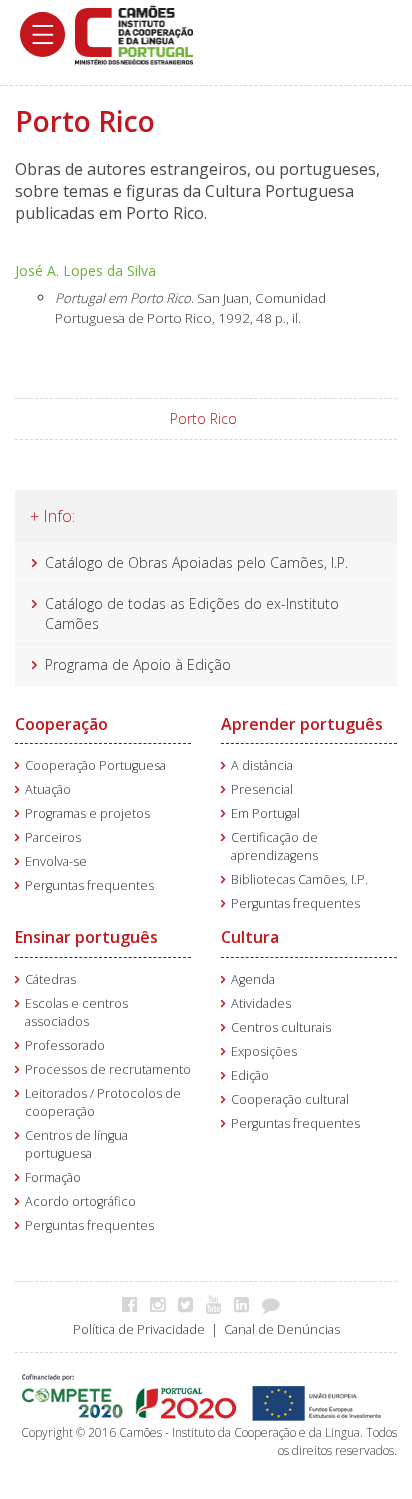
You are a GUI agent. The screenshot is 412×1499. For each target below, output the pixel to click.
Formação (53, 1177)
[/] (134, 33)
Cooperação (61, 724)
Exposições (264, 1051)
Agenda (253, 979)
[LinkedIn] (246, 1304)
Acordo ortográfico (80, 1201)
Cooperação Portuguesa (95, 765)
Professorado (65, 1045)
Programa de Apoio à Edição (138, 664)
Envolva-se (56, 861)
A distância (262, 765)
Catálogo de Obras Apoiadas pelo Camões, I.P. (196, 562)
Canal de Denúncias (282, 1329)
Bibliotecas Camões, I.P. (299, 879)
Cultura (250, 937)
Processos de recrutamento (108, 1069)
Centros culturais (281, 1027)
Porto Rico (203, 418)
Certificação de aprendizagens (274, 846)
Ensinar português (86, 937)
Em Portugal (265, 813)
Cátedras (50, 979)
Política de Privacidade (139, 1329)
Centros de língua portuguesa (76, 1144)
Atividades (261, 1003)
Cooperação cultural (290, 1099)
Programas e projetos (87, 813)
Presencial (262, 789)
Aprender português (302, 724)
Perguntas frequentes (89, 885)
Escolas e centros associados (76, 1012)
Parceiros (53, 837)
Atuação (48, 789)
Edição (250, 1075)
